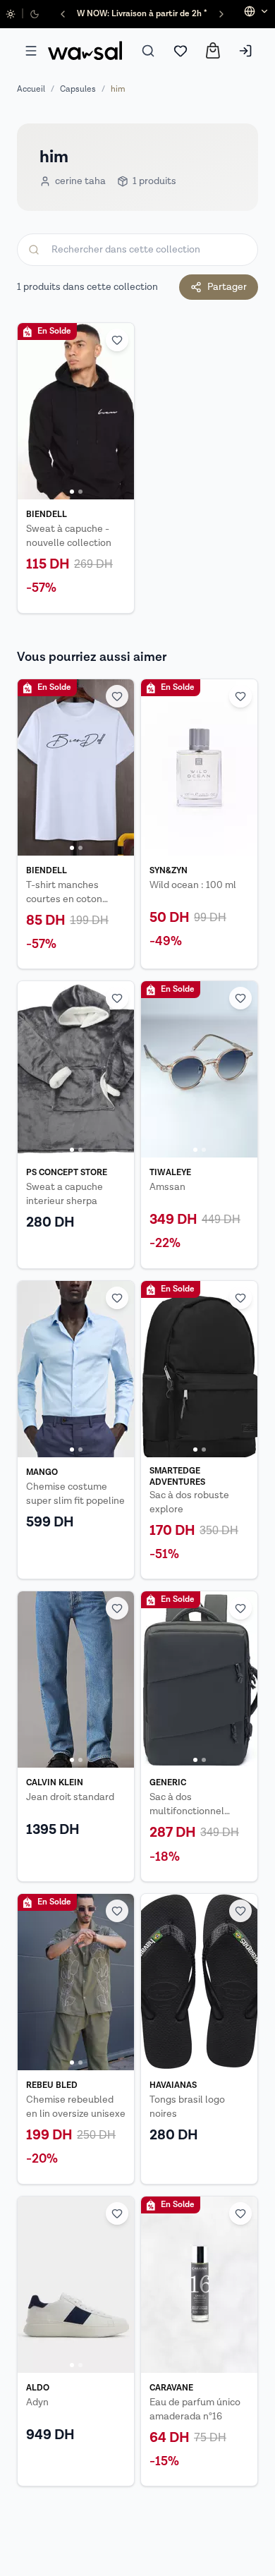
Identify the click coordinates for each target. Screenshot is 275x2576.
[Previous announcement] (63, 14)
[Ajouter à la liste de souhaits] (117, 340)
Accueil (31, 89)
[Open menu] (31, 51)
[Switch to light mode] (11, 14)
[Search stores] (148, 51)
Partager (227, 287)
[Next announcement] (221, 14)
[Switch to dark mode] (35, 14)
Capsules (78, 89)
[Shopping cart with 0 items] (213, 50)
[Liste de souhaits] (181, 51)
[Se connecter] (245, 51)
